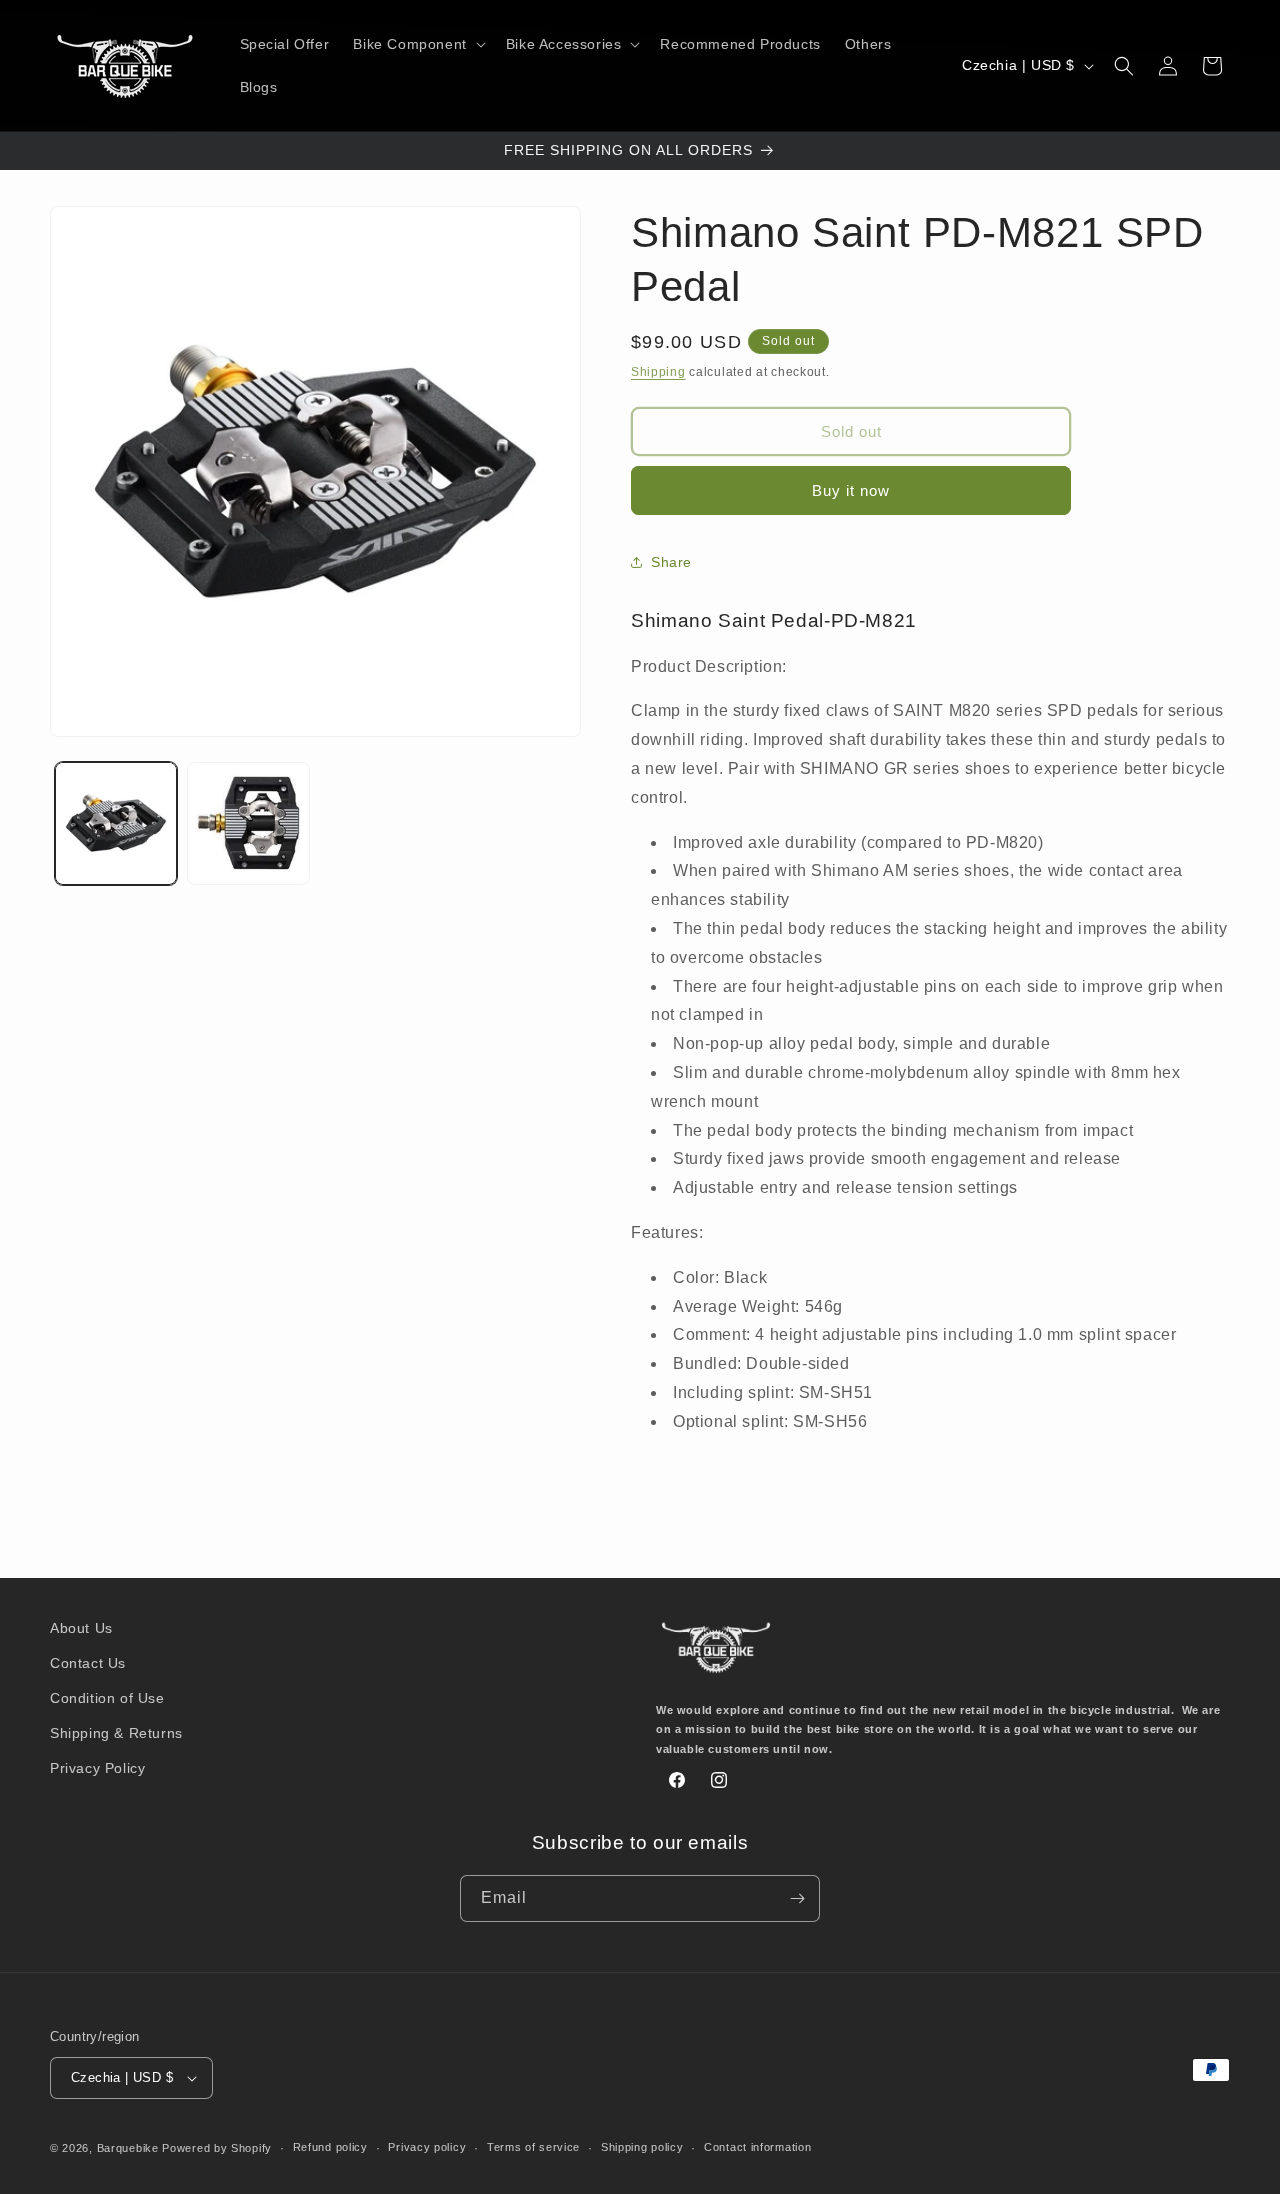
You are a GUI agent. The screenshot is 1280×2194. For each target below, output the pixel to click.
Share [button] (671, 562)
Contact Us (88, 1663)
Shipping (658, 372)
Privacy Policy (97, 1768)
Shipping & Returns (116, 1733)
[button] (417, 44)
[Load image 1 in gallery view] (116, 823)
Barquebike (128, 2148)
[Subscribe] (797, 1898)
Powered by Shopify (217, 2148)
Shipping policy (642, 2148)
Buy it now (851, 490)
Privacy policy (427, 2148)
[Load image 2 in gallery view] (248, 823)
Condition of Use (107, 1698)
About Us (81, 1628)
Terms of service (533, 2148)
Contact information (757, 2148)
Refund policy (330, 2148)
